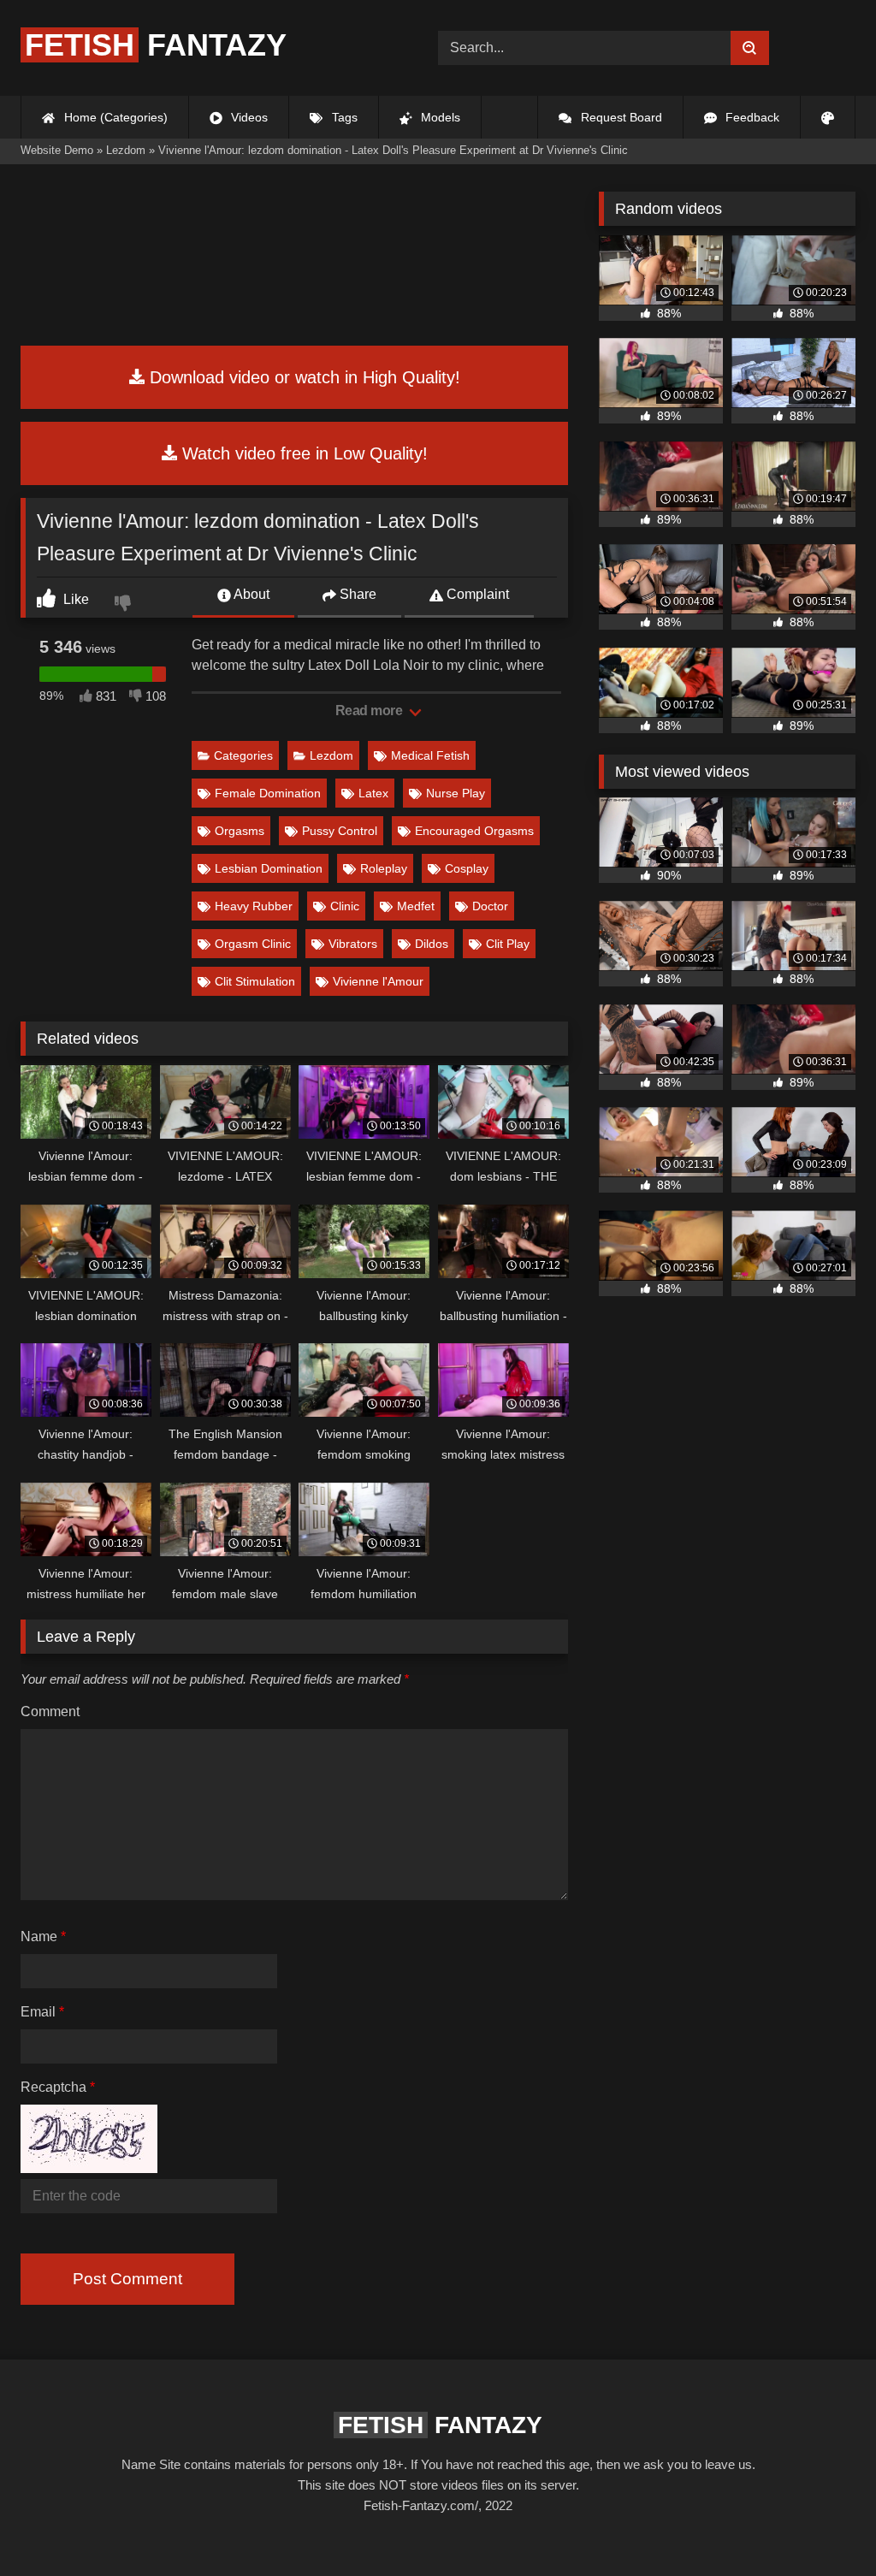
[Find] (750, 48)
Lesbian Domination (269, 868)
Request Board (620, 117)
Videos (248, 117)
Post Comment (127, 2279)
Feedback (751, 117)
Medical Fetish (430, 755)
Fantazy (156, 45)
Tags (343, 117)
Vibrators (353, 944)
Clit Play (508, 944)
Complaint (476, 594)
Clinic (345, 906)
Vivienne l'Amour (378, 981)
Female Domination (268, 793)
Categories (243, 755)
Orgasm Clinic (253, 944)
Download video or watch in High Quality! (302, 377)
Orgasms (240, 831)
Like (74, 599)
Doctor (490, 906)
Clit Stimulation (255, 981)
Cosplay (467, 868)
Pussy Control (340, 831)
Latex (373, 793)
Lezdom (331, 755)
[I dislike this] (125, 605)
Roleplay (384, 868)
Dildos (432, 944)
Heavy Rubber (254, 906)
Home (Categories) (114, 117)
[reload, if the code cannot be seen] (89, 2168)
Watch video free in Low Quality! (302, 453)
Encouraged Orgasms (474, 831)
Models (439, 117)
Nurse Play (456, 793)
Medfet (416, 906)
